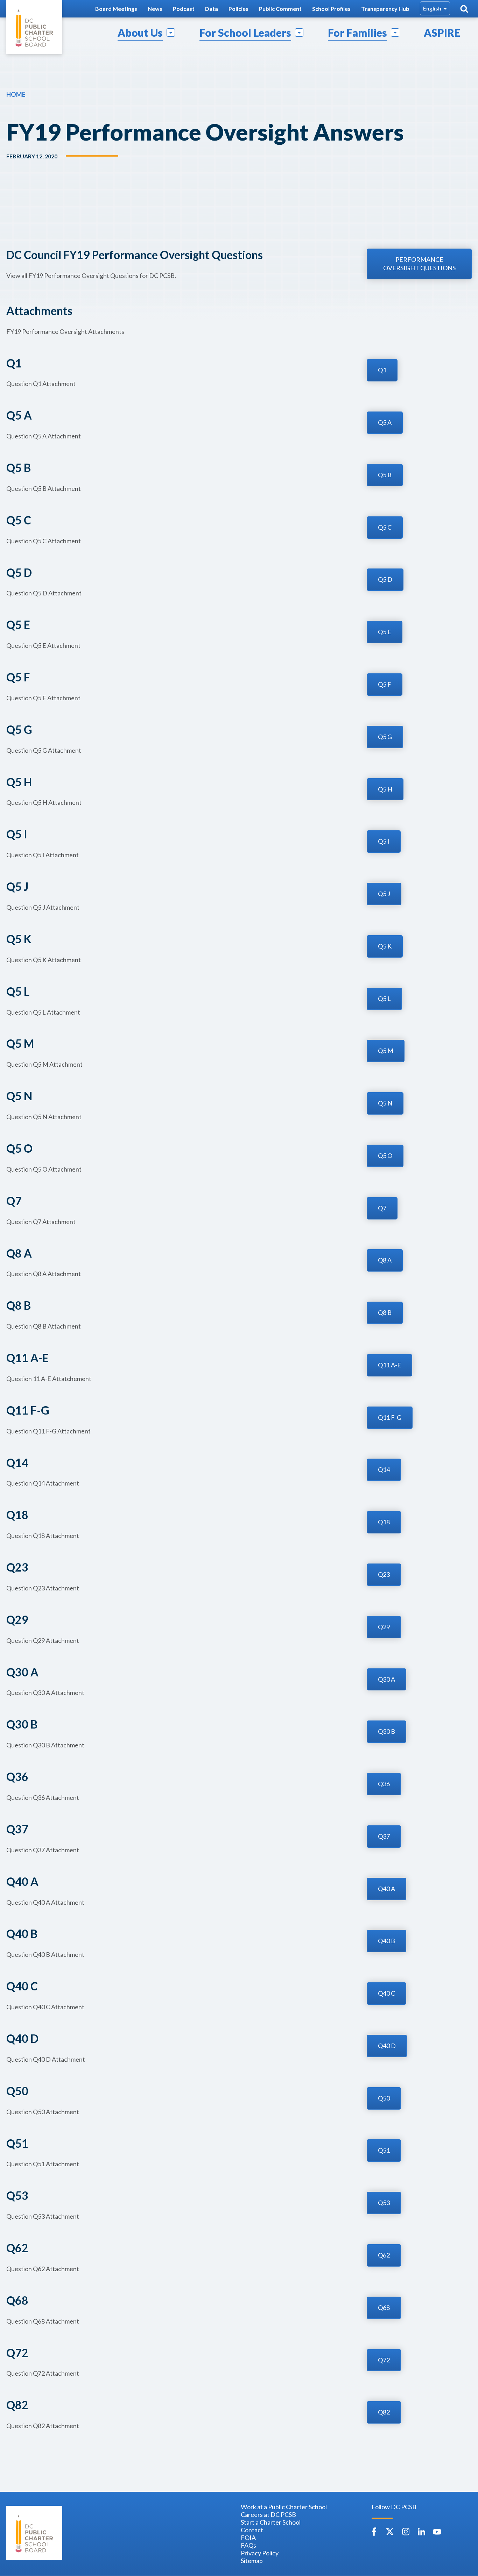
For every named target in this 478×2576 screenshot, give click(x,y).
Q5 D (385, 579)
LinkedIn (421, 2532)
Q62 (384, 2255)
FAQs (248, 2545)
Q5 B (385, 475)
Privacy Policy (260, 2553)
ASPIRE (442, 33)
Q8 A (385, 1260)
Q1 (382, 370)
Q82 (384, 2412)
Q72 (384, 2360)
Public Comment (280, 9)
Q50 (384, 2098)
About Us (140, 33)
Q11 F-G (390, 1417)
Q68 (384, 2307)
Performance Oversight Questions (419, 264)
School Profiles (331, 9)
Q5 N (385, 1103)
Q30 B (386, 1731)
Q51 (384, 2150)
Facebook (374, 2532)
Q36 (384, 1784)
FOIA (248, 2538)
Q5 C (385, 527)
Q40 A (386, 1889)
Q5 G (385, 737)
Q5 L (384, 999)
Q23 (384, 1574)
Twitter (390, 2532)
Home (16, 94)
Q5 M (386, 1051)
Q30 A (386, 1679)
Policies (238, 9)
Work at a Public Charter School (284, 2507)
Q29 (384, 1627)
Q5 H (385, 789)
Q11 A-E (389, 1365)
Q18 (384, 1522)
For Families (357, 33)
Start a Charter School (271, 2522)
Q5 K (385, 946)
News (155, 9)
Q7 (382, 1208)
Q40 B (386, 1941)
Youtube (437, 2532)
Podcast (184, 9)
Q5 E (385, 632)
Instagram (406, 2532)
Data (212, 9)
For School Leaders (245, 33)
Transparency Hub (385, 9)
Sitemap (252, 2561)
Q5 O (385, 1155)
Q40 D (387, 2046)
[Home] (34, 27)
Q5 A (385, 422)
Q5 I (384, 841)
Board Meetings (116, 9)
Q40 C (386, 1993)
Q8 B (385, 1312)
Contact (252, 2530)
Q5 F (385, 684)
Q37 (384, 1836)
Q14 (384, 1469)
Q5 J (384, 894)
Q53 (384, 2203)
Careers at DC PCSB (268, 2514)
